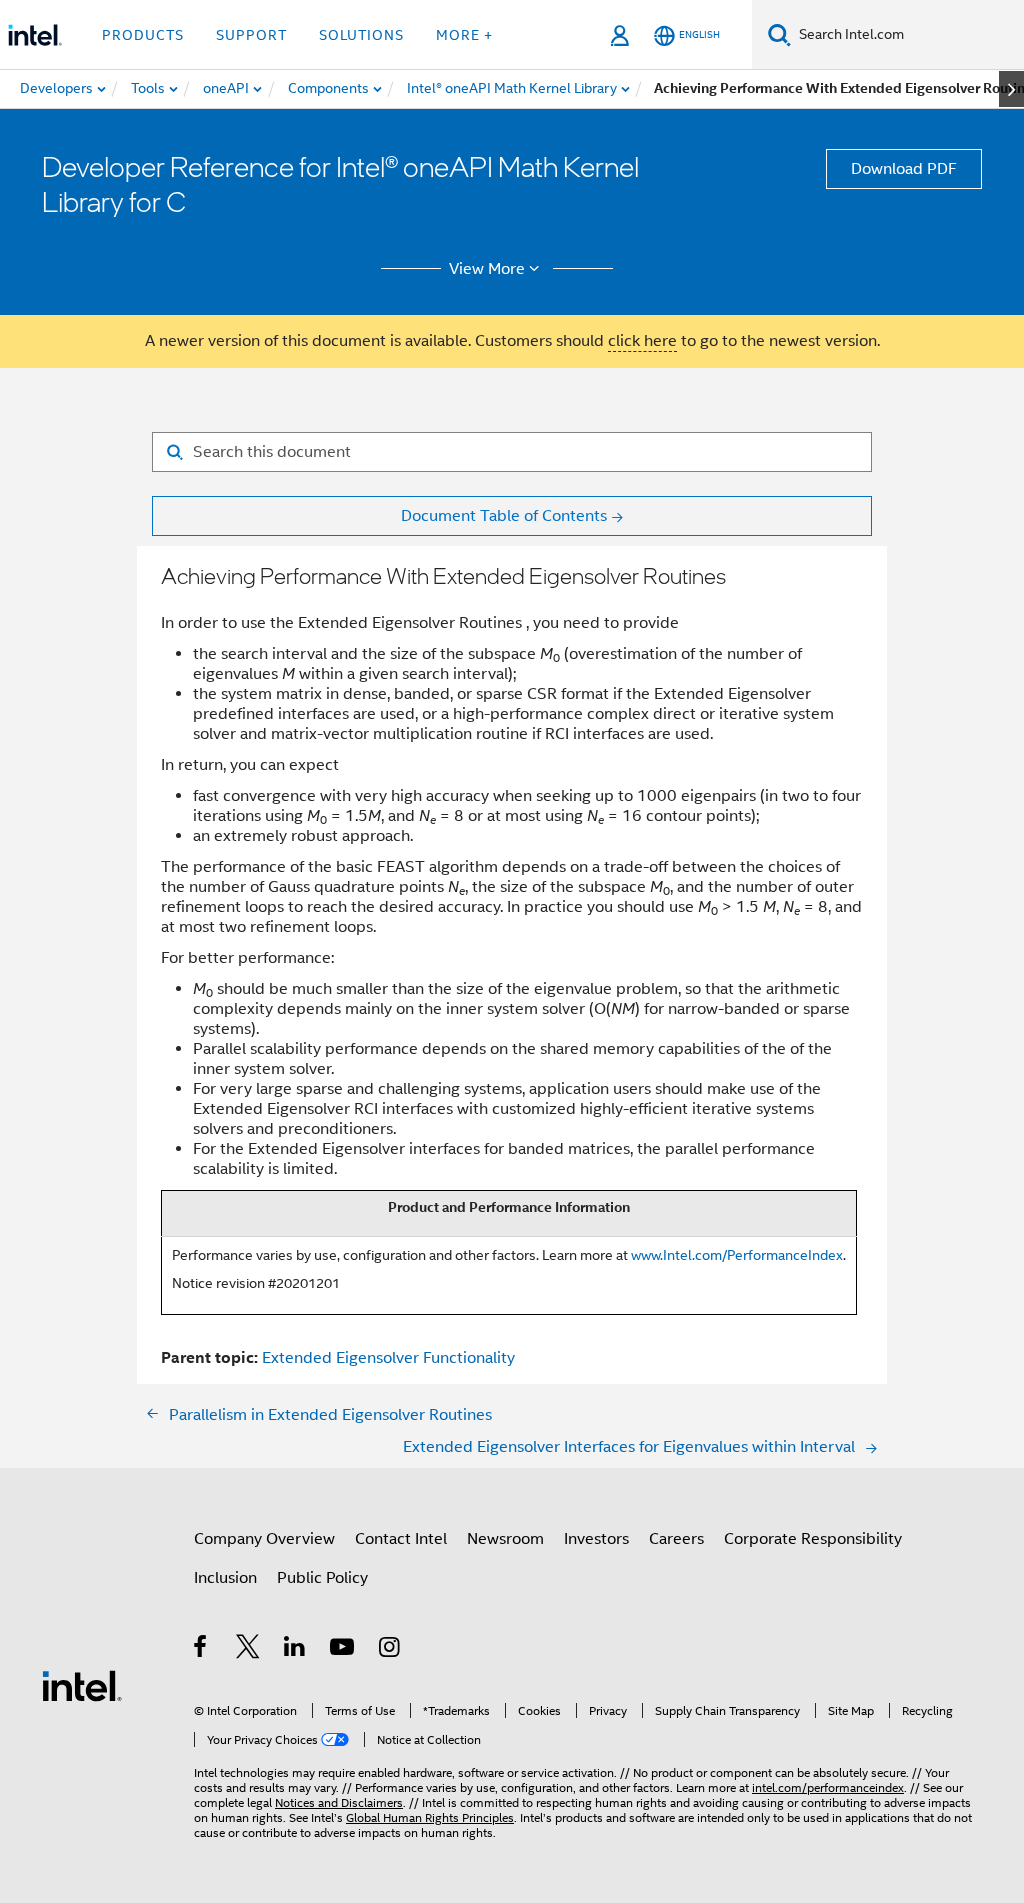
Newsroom (505, 1539)
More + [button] (464, 35)
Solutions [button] (361, 35)
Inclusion (225, 1578)
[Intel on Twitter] (248, 1650)
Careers (676, 1539)
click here (642, 341)
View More (487, 269)
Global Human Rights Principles (430, 1817)
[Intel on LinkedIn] (295, 1650)
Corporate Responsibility (813, 1539)
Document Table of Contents (504, 516)
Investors (596, 1539)
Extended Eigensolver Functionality (388, 1358)
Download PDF (904, 169)
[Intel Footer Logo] (82, 1685)
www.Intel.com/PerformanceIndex (737, 1255)
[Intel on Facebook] (201, 1650)
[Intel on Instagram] (390, 1650)
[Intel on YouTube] (343, 1650)
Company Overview (264, 1539)
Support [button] (251, 35)
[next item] (1011, 89)
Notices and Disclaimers (339, 1802)
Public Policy (322, 1578)
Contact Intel (401, 1539)
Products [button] (143, 35)
